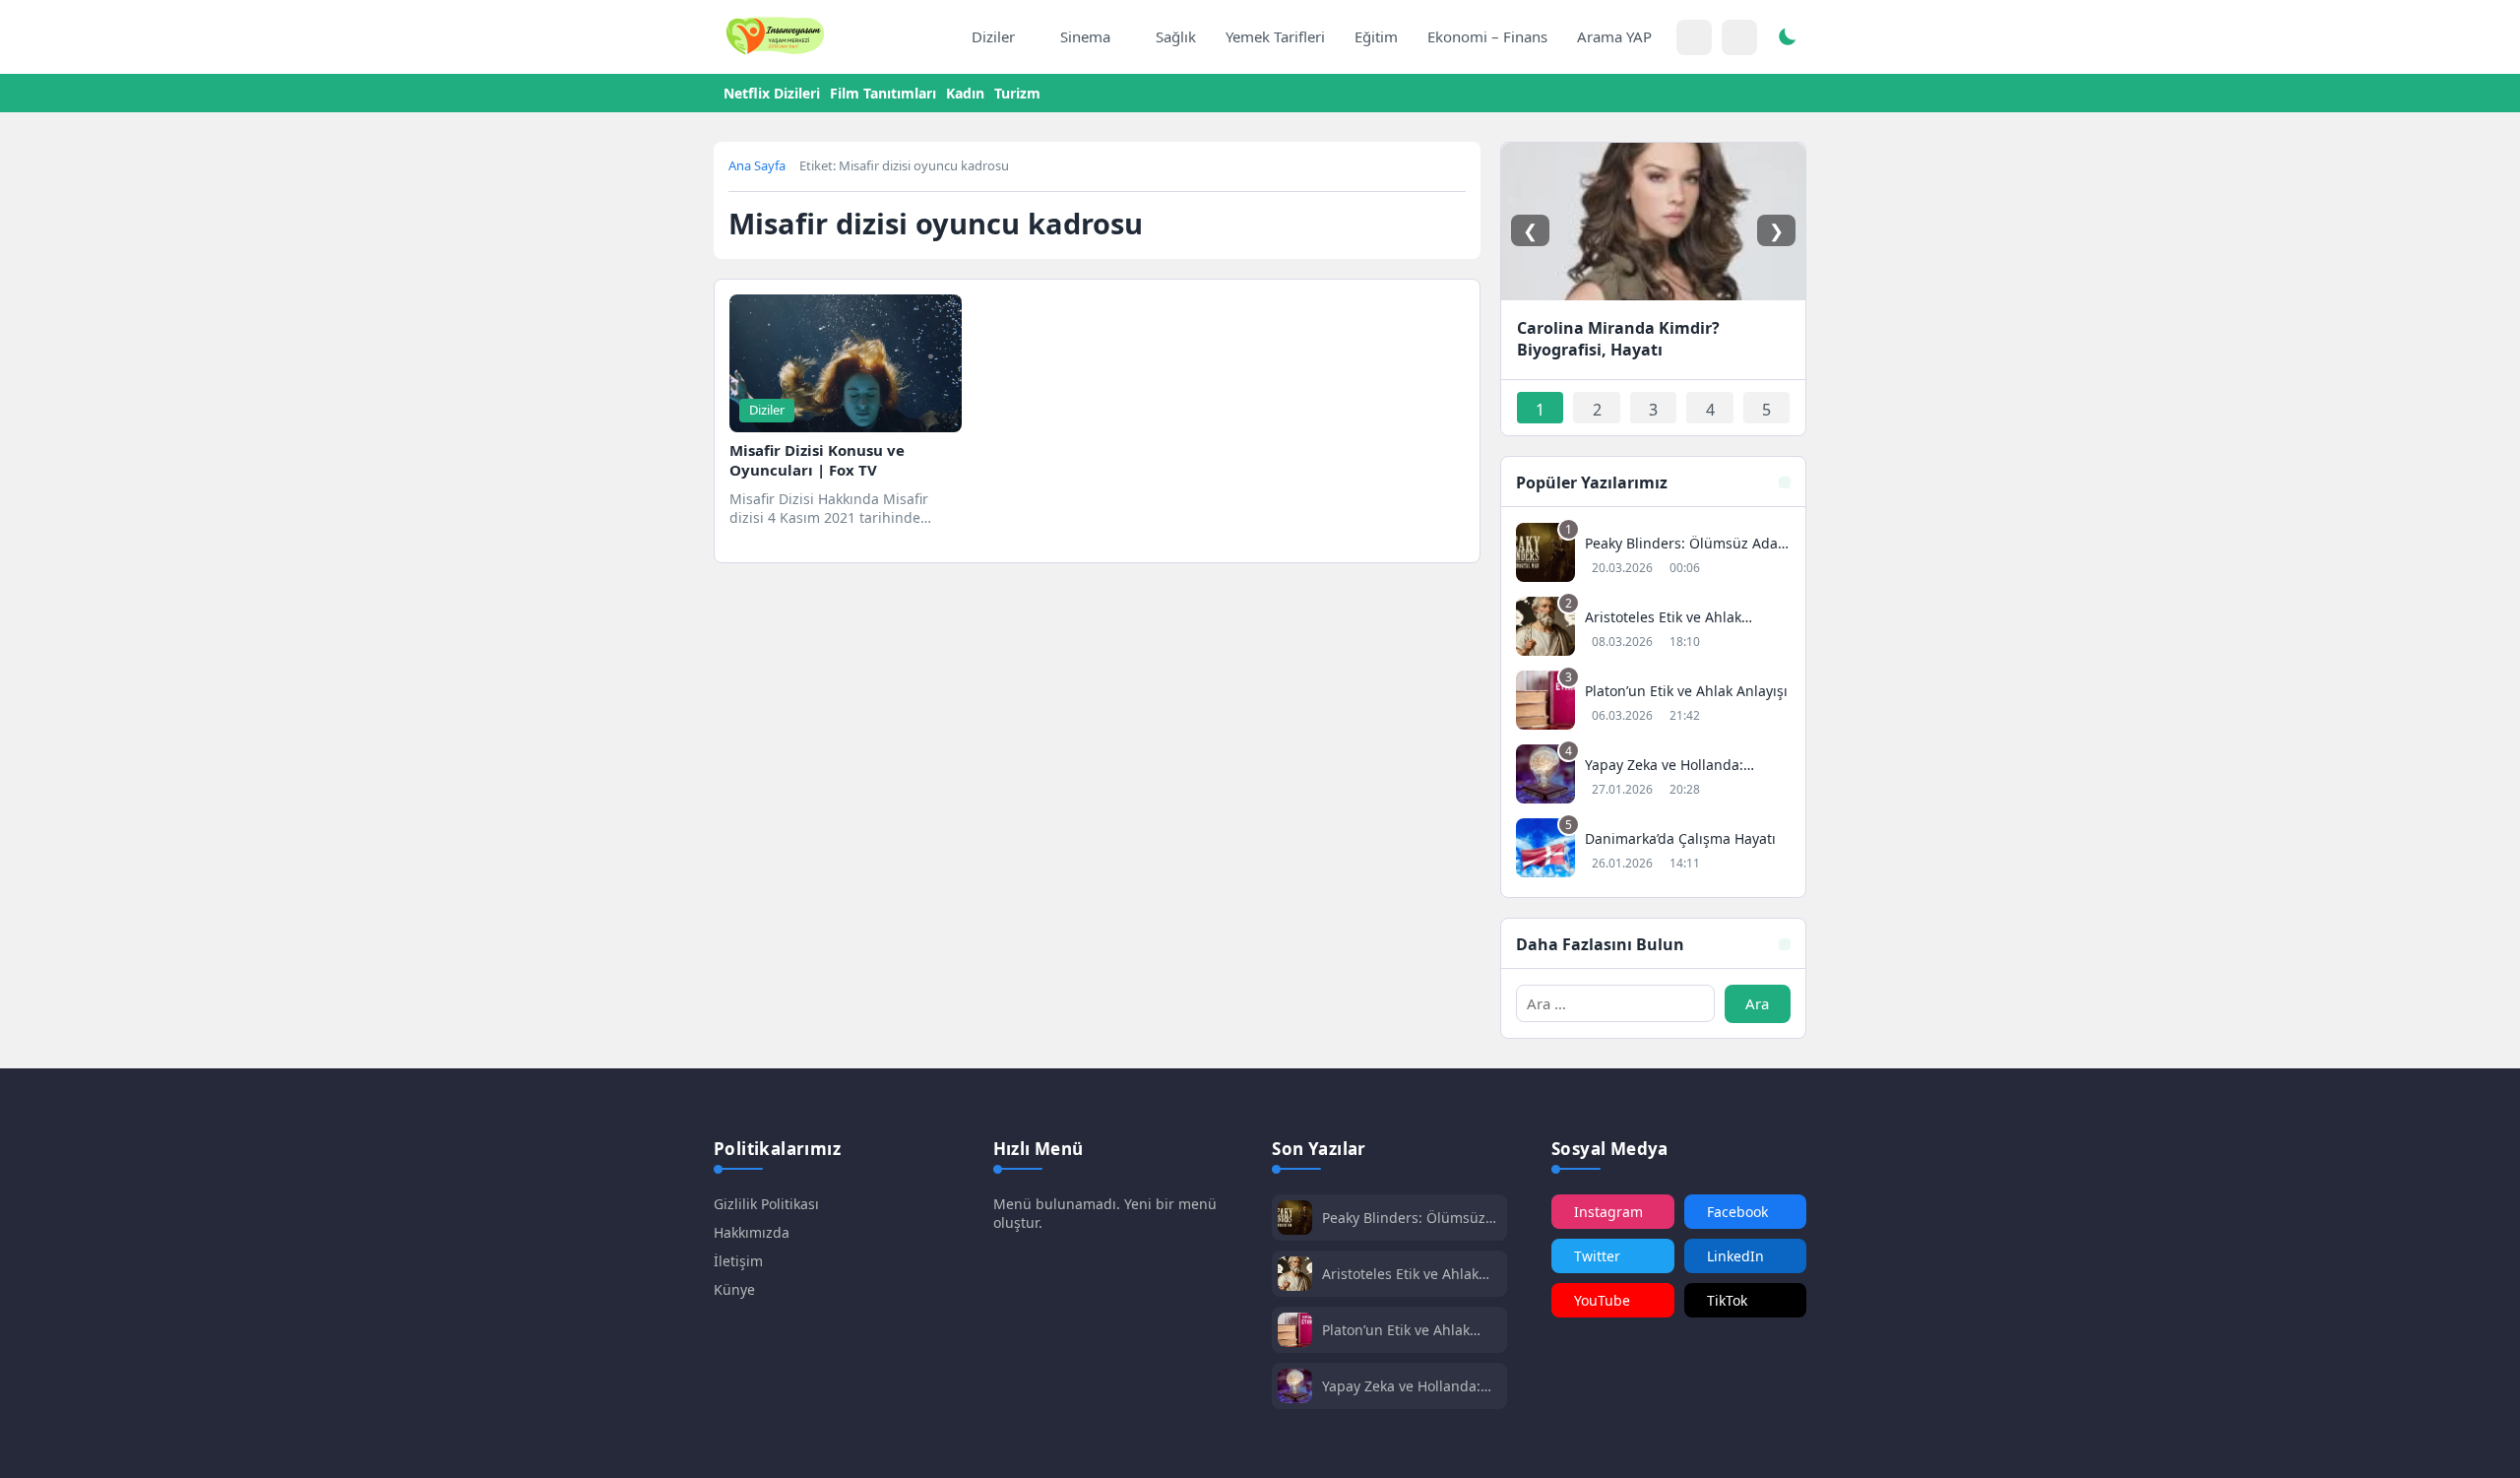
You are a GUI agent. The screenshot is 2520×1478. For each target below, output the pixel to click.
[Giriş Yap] (1694, 37)
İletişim (738, 1261)
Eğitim (1376, 36)
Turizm (1017, 93)
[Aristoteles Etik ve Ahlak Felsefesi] (1653, 629)
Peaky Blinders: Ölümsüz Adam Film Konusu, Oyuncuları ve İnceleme (1404, 1218)
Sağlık (1176, 36)
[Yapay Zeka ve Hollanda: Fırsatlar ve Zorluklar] (1653, 776)
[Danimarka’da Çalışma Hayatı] (1653, 850)
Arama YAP (1614, 36)
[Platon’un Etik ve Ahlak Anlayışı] (1653, 703)
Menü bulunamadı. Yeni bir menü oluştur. (1105, 1213)
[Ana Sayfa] (936, 37)
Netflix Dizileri (772, 93)
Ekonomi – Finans (1487, 36)
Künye (734, 1289)
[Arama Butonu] (1739, 37)
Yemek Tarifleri (1275, 36)
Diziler (993, 36)
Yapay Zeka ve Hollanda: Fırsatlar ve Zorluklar (1401, 1386)
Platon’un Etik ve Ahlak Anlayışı (1396, 1330)
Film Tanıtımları (883, 93)
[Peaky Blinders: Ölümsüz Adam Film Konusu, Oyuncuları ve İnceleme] (1653, 555)
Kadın (965, 93)
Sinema (1085, 36)
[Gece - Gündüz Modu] (1787, 39)
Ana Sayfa (757, 165)
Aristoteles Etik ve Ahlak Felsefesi (1400, 1274)
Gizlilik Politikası (766, 1204)
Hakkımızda (752, 1232)
